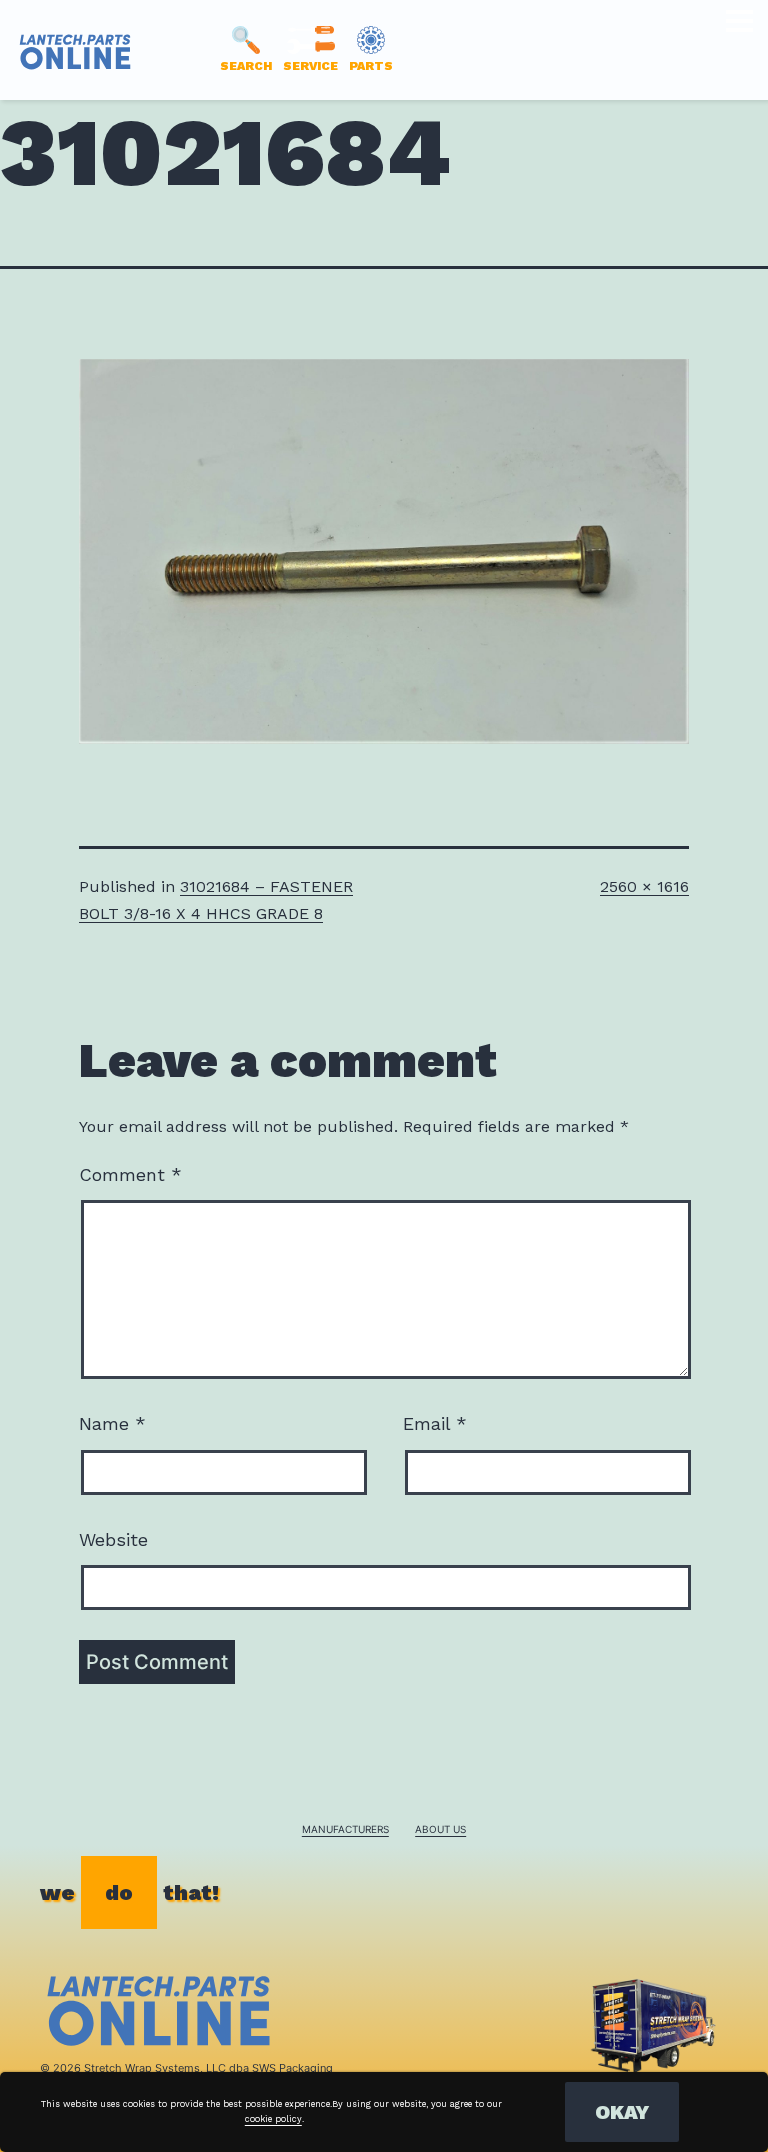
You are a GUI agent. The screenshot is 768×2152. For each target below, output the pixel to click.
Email (435, 1423)
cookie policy (273, 2119)
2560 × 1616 (644, 886)
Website (113, 1539)
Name (112, 1423)
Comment (130, 1174)
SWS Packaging (292, 2068)
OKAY (622, 2112)
